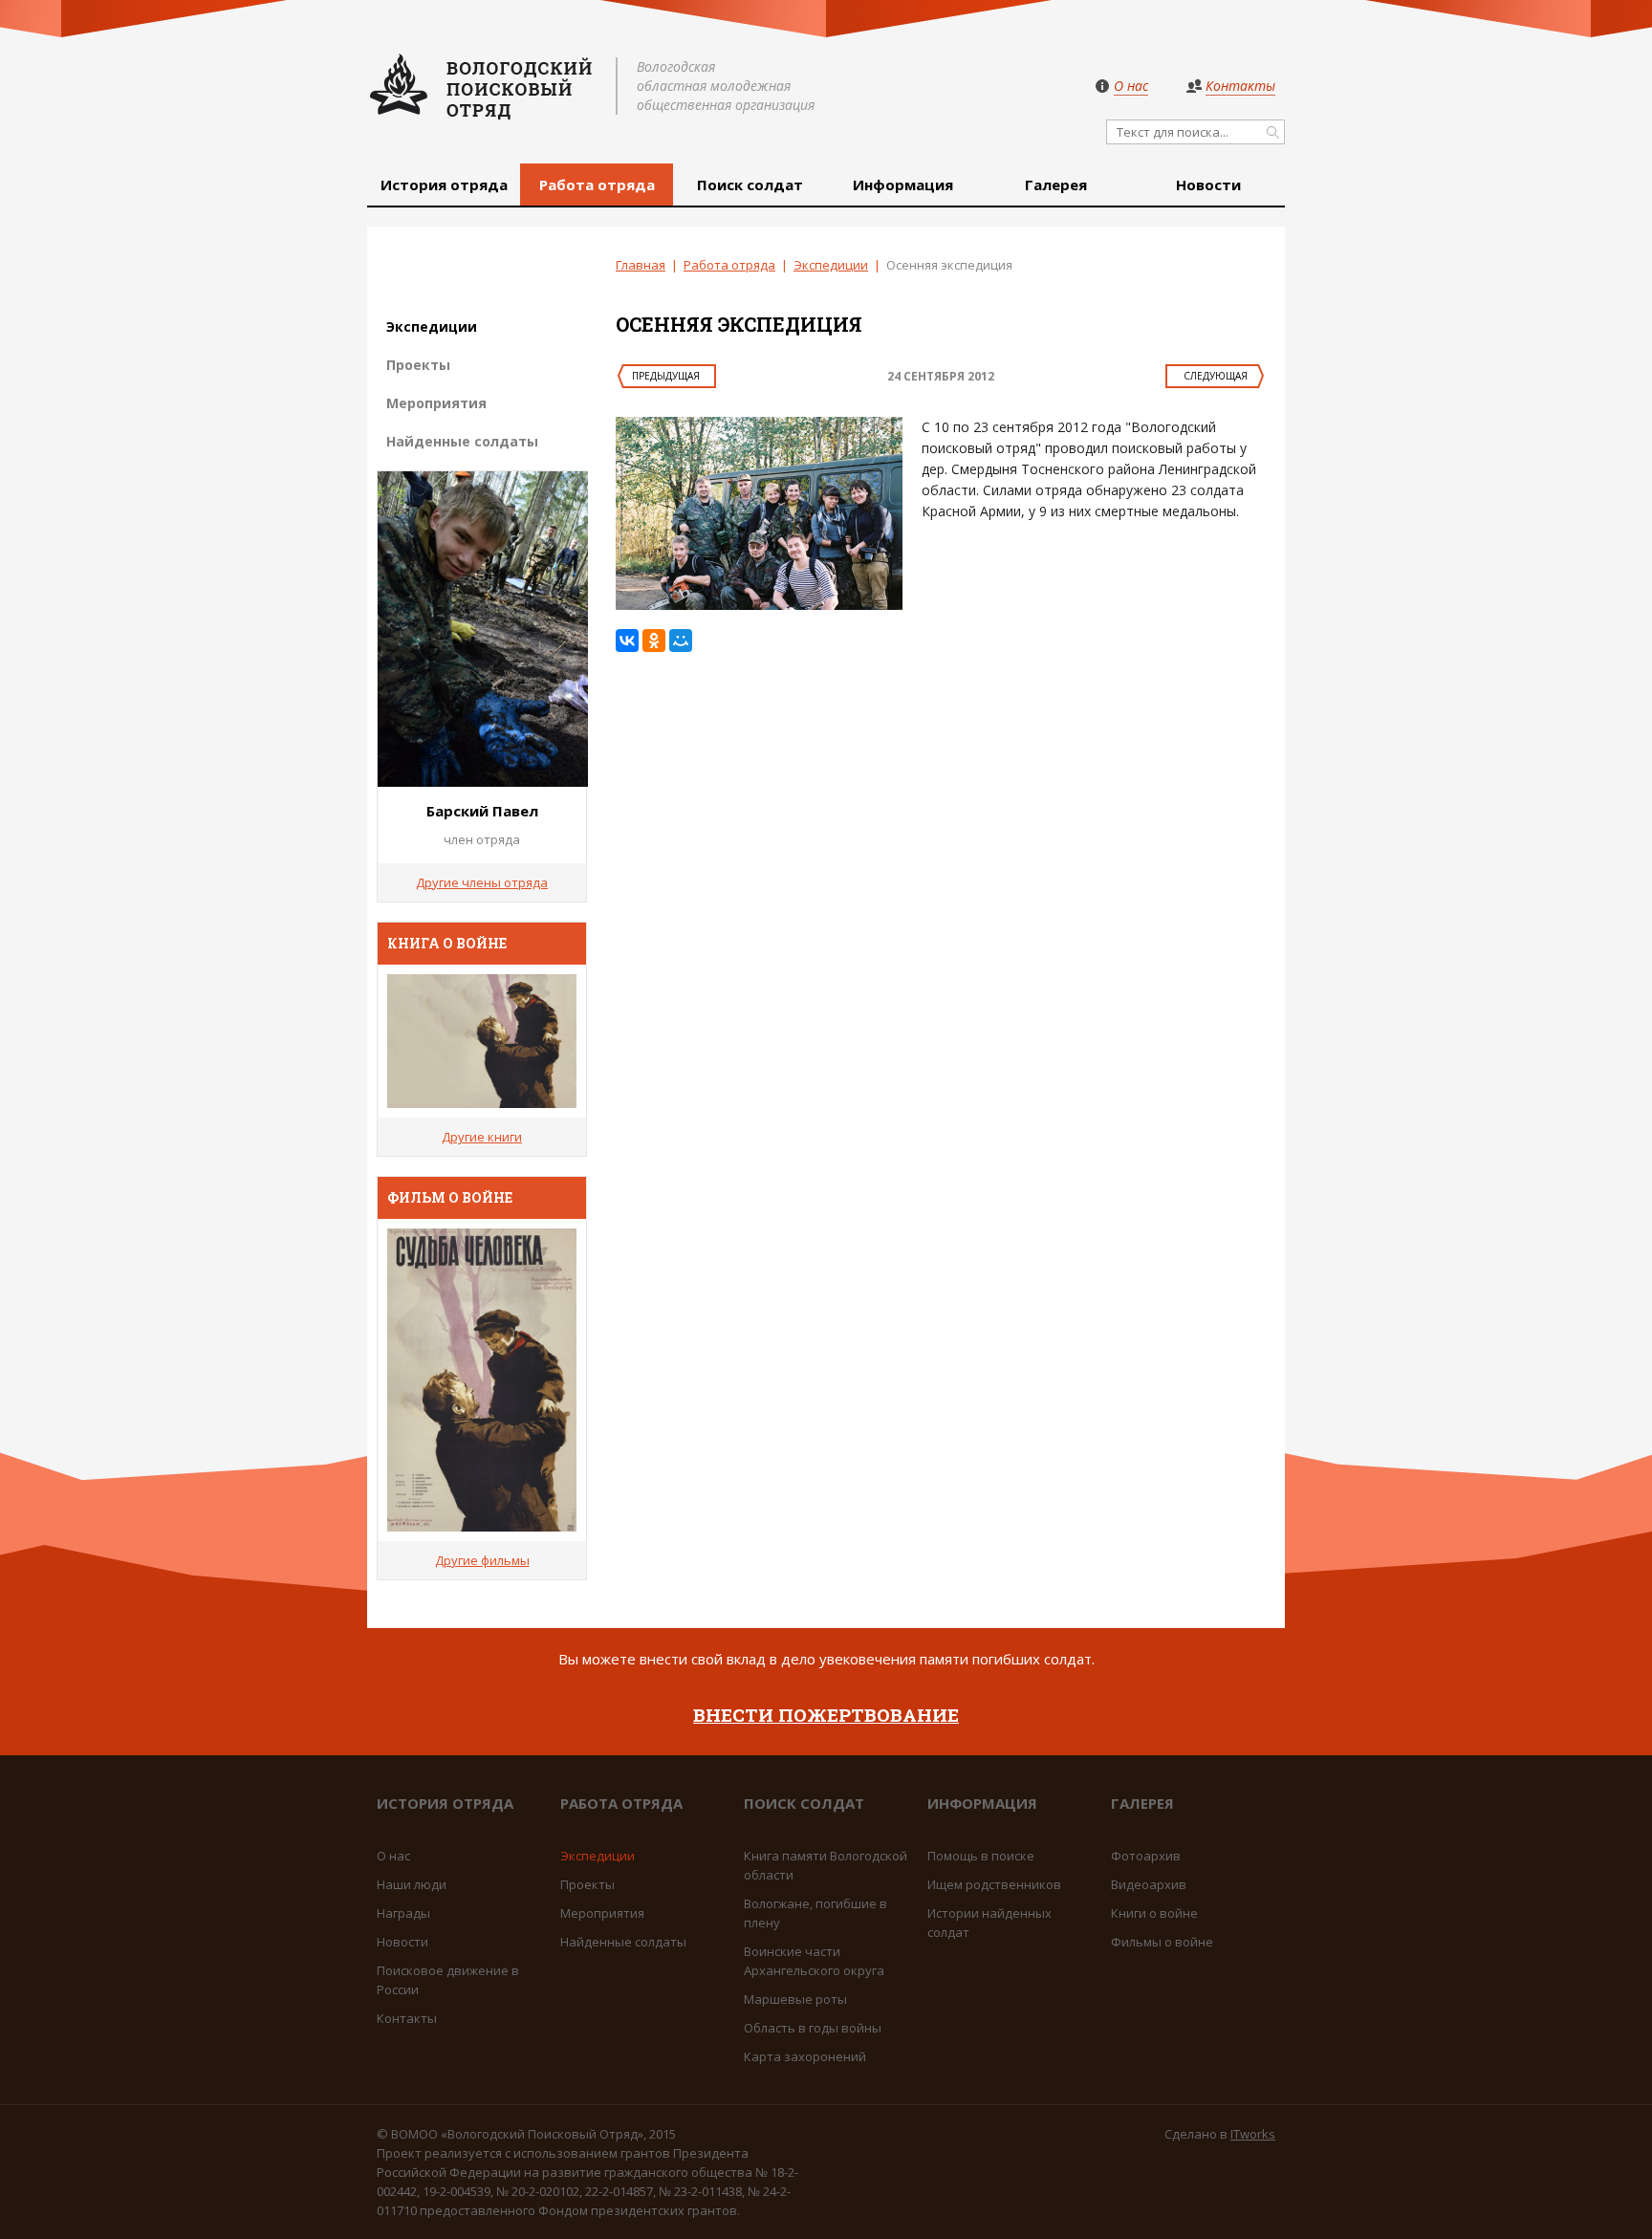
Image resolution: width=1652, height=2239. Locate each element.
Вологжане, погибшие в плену (815, 1913)
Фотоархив (1146, 1856)
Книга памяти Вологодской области (826, 1865)
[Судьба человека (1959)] (482, 1380)
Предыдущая (666, 376)
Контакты (407, 2018)
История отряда (444, 185)
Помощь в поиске (981, 1856)
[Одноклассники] (654, 641)
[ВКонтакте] (627, 641)
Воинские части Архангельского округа (814, 1961)
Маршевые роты (795, 1999)
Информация (903, 185)
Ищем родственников (994, 1884)
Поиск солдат (750, 185)
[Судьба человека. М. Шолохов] (482, 1041)
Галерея (1056, 185)
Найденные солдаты (462, 441)
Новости (1208, 185)
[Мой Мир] (681, 641)
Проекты (418, 365)
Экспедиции (831, 265)
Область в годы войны (813, 2028)
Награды (403, 1913)
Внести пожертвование (826, 1715)
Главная (641, 265)
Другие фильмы (482, 1560)
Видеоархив (1149, 1884)
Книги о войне (1154, 1913)
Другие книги (482, 1137)
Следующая (1216, 376)
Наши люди (412, 1884)
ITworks (1253, 2134)
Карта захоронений (805, 2056)
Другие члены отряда (482, 882)
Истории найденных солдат (989, 1923)
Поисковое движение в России (448, 1980)
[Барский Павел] (483, 781)
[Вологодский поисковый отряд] (482, 86)
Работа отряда (597, 185)
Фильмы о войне (1162, 1942)
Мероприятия (436, 403)
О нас (393, 1856)
